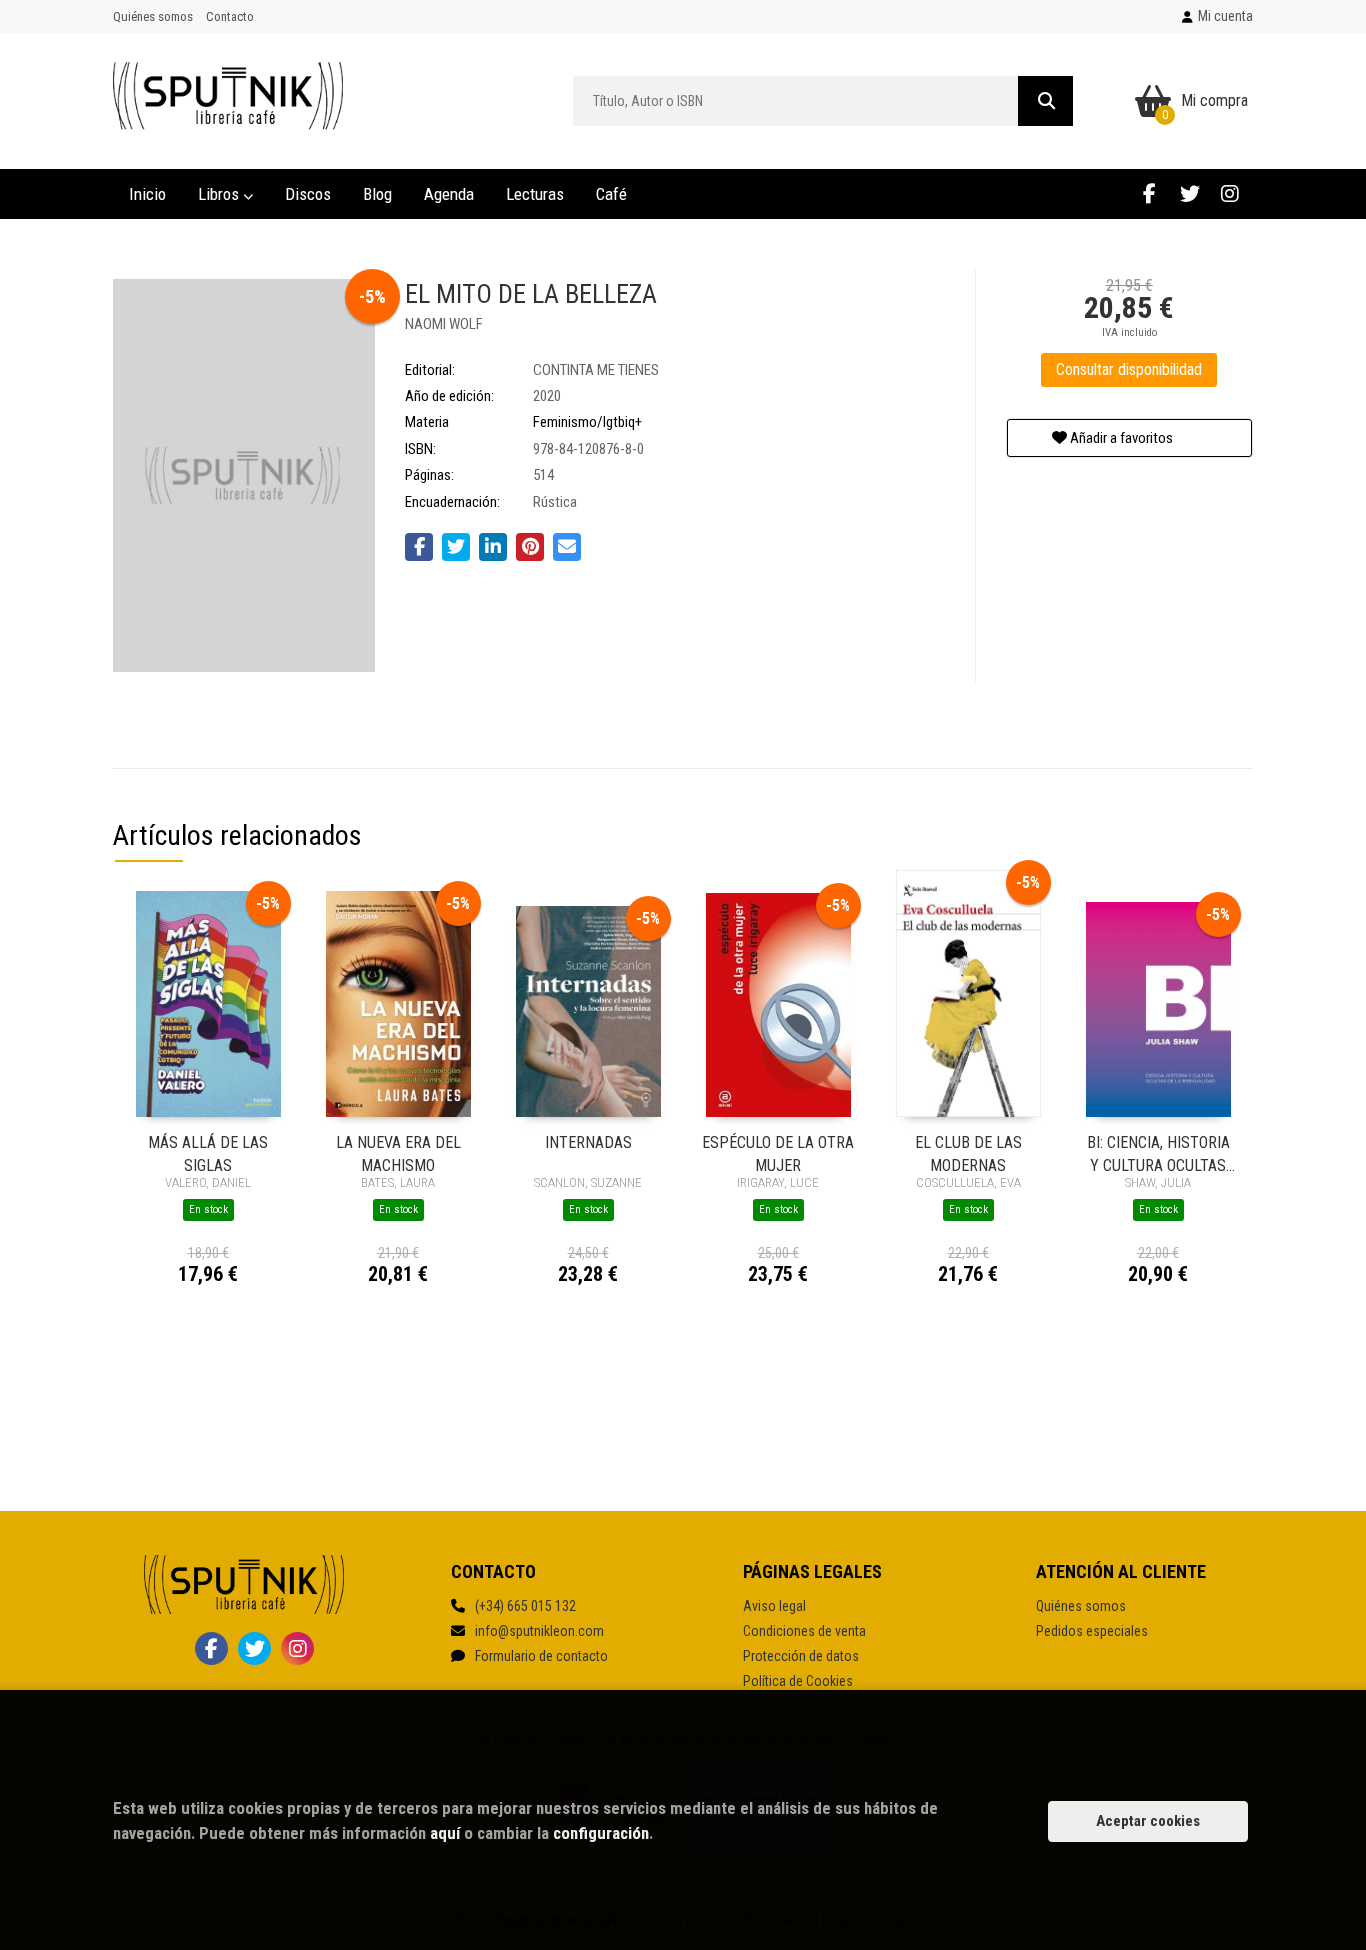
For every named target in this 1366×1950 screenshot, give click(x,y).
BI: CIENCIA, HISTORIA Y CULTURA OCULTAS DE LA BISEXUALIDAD (1158, 1152)
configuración (601, 1833)
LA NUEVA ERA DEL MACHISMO (398, 1152)
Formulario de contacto (541, 1656)
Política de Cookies (798, 1681)
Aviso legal (774, 1606)
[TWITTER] (1189, 193)
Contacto (230, 16)
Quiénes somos (153, 16)
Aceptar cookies (1148, 1821)
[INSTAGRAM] (1229, 193)
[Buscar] (1045, 101)
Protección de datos (801, 1656)
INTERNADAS (588, 1142)
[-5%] (208, 1003)
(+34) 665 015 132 (525, 1606)
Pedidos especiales (1092, 1631)
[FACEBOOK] (1149, 193)
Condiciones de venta (804, 1631)
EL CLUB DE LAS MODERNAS (968, 1152)
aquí (445, 1833)
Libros (220, 194)
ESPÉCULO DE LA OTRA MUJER (778, 1152)
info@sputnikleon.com (539, 1631)
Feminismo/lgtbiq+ (587, 422)
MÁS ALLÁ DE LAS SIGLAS (208, 1152)
